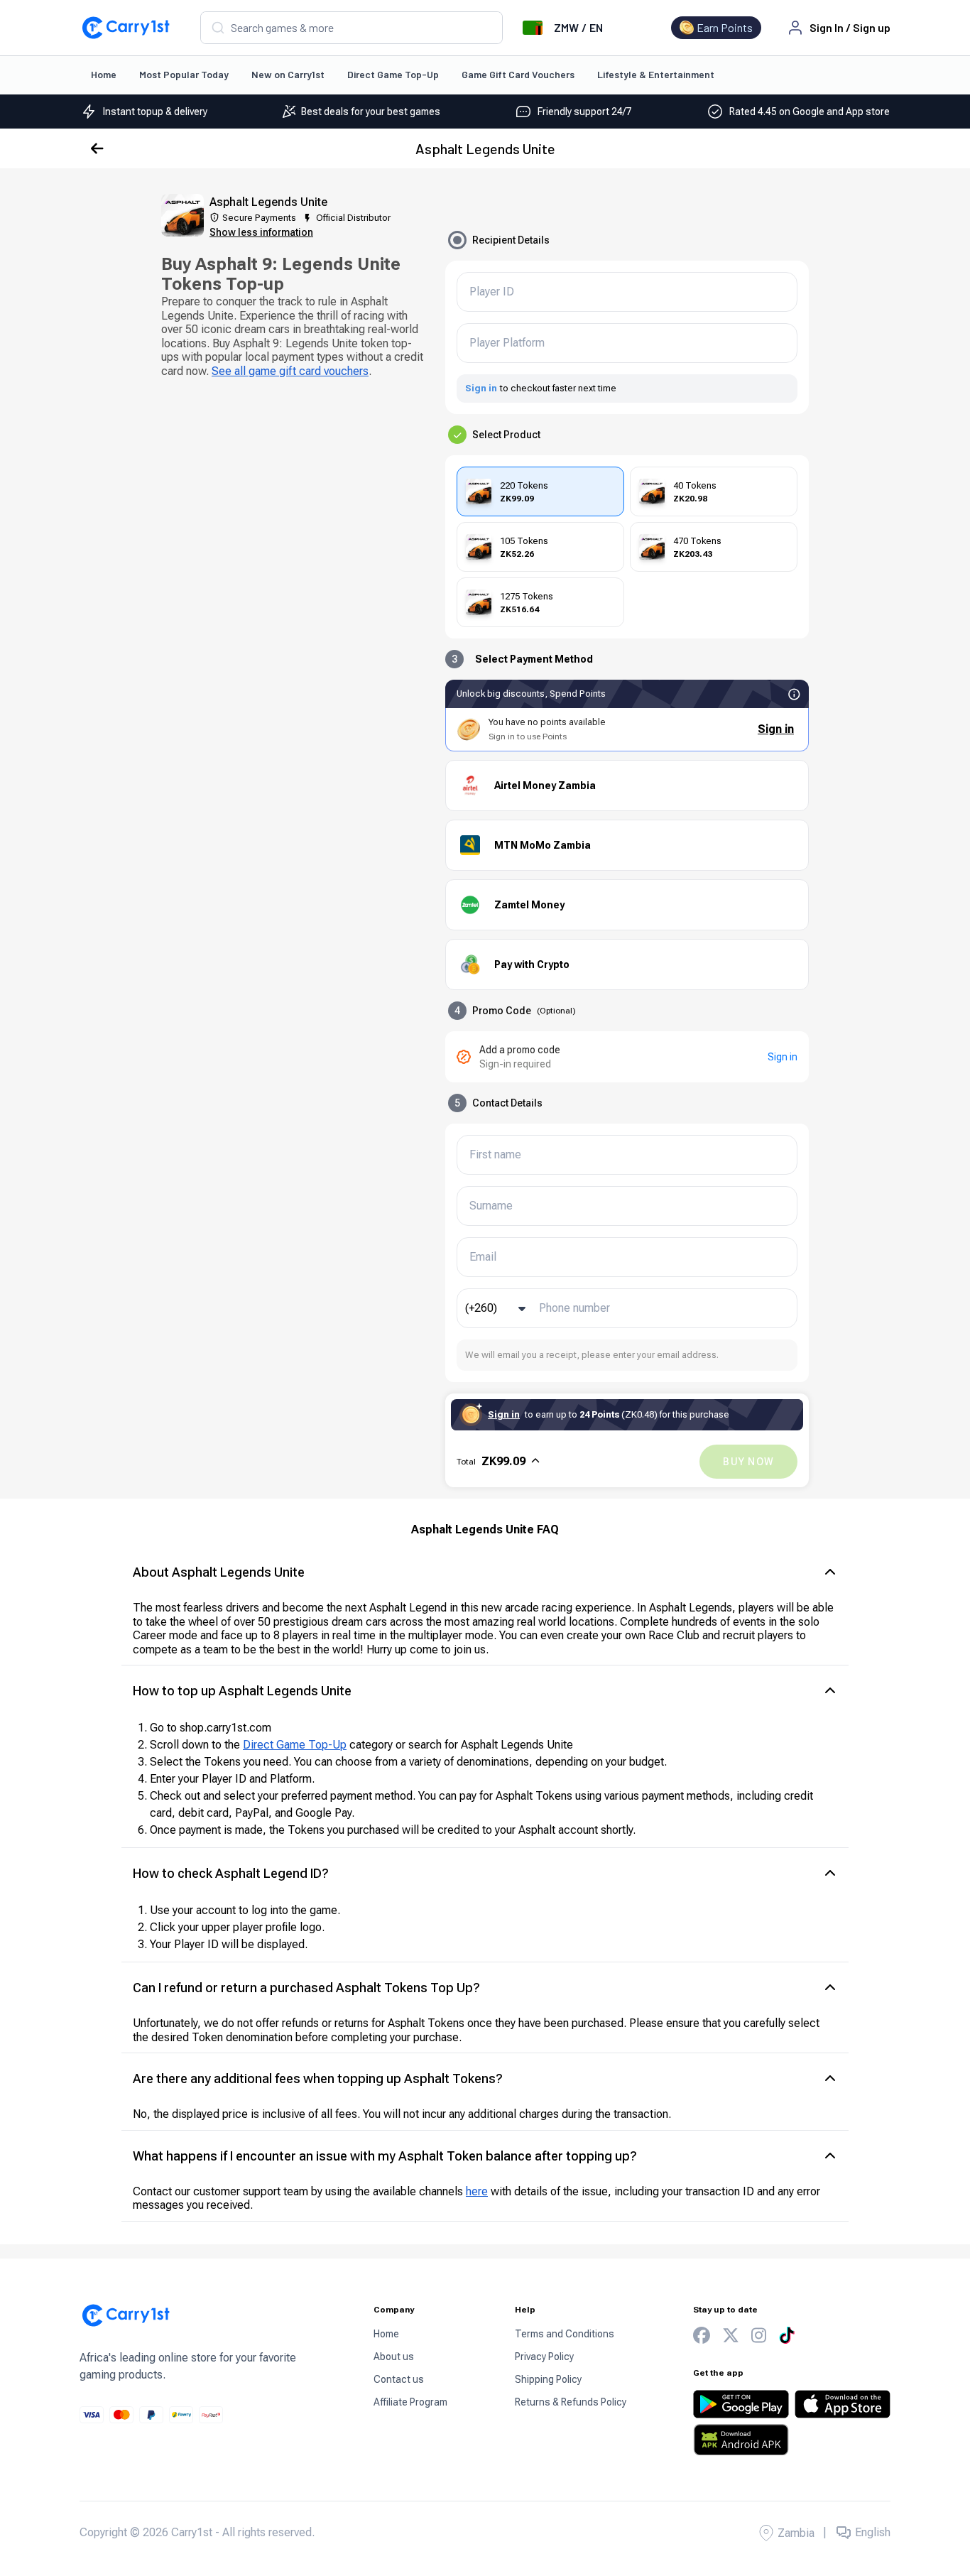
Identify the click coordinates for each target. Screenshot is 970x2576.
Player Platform (507, 343)
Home (104, 74)
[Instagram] (759, 2336)
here (477, 2191)
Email (483, 1257)
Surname (491, 1206)
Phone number (574, 1308)
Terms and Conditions (565, 2334)
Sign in (481, 388)
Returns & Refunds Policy (571, 2402)
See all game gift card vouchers (290, 371)
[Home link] (126, 28)
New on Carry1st (288, 74)
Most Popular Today (184, 74)
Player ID (492, 292)
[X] (731, 2336)
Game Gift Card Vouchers (518, 74)
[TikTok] (787, 2335)
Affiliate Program (410, 2402)
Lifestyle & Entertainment (656, 74)
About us (394, 2357)
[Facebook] (702, 2336)
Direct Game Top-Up (393, 74)
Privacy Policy (544, 2357)
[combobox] (352, 28)
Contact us (399, 2379)
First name (495, 1155)
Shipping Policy (548, 2379)
